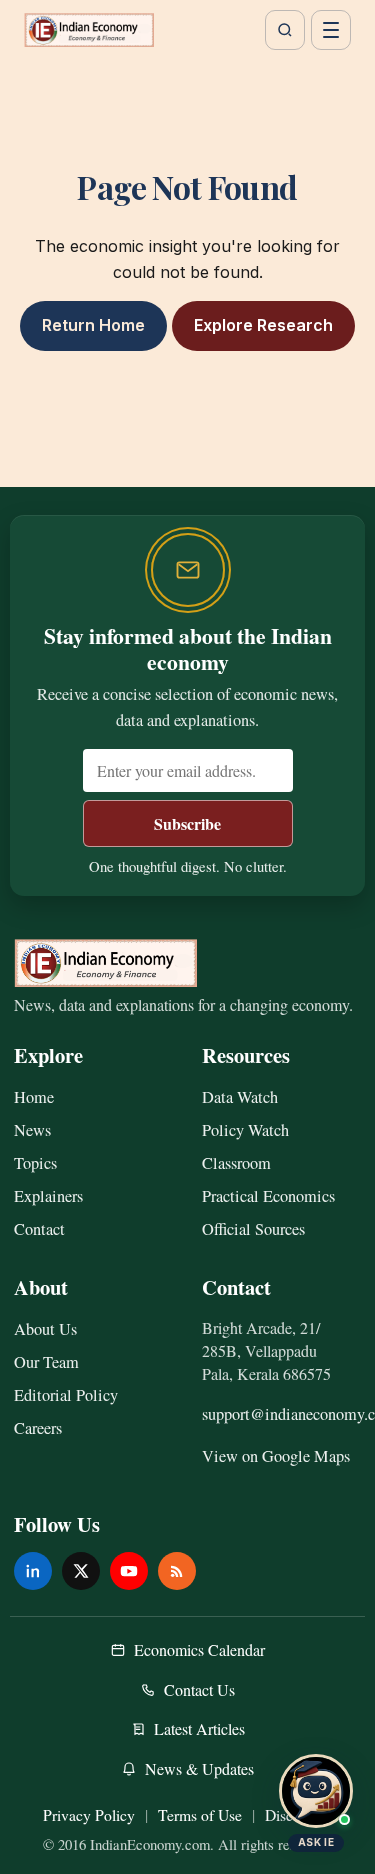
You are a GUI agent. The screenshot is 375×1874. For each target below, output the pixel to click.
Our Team (46, 1362)
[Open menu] (331, 30)
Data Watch (240, 1097)
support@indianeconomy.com (282, 1414)
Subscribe (187, 823)
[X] (81, 1571)
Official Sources (253, 1229)
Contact (39, 1229)
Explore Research (263, 325)
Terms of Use (200, 1814)
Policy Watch (245, 1130)
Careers (38, 1428)
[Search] (285, 30)
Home (34, 1097)
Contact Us (199, 1689)
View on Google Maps (276, 1456)
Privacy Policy (89, 1814)
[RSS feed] (177, 1571)
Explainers (48, 1196)
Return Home (93, 325)
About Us (45, 1329)
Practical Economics (268, 1196)
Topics (35, 1163)
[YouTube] (129, 1571)
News (32, 1130)
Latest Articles (199, 1728)
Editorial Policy (66, 1395)
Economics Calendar (199, 1649)
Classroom (236, 1163)
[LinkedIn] (33, 1571)
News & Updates (199, 1768)
